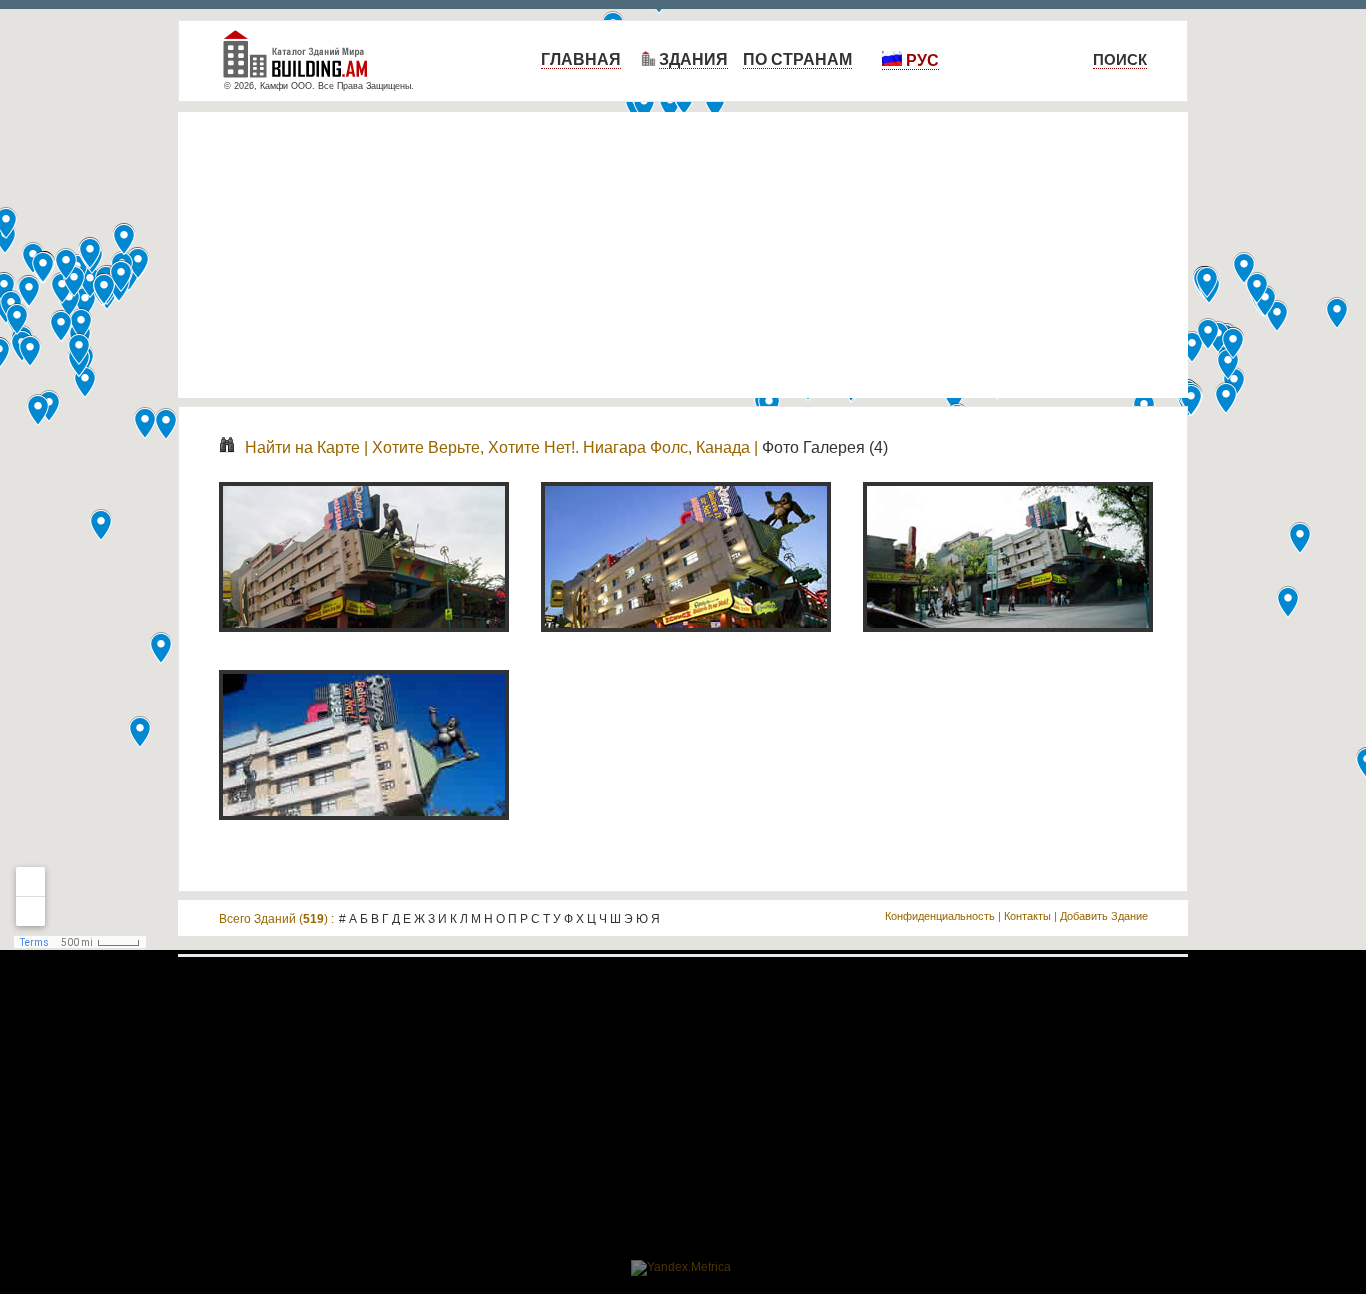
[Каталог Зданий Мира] (303, 62)
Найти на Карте (302, 447)
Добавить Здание (1104, 916)
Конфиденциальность (940, 916)
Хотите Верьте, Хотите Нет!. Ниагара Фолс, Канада (561, 447)
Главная (581, 59)
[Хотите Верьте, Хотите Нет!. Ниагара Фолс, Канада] (364, 643)
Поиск (1120, 59)
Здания (693, 59)
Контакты (1027, 916)
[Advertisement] (683, 255)
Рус (920, 60)
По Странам (797, 59)
